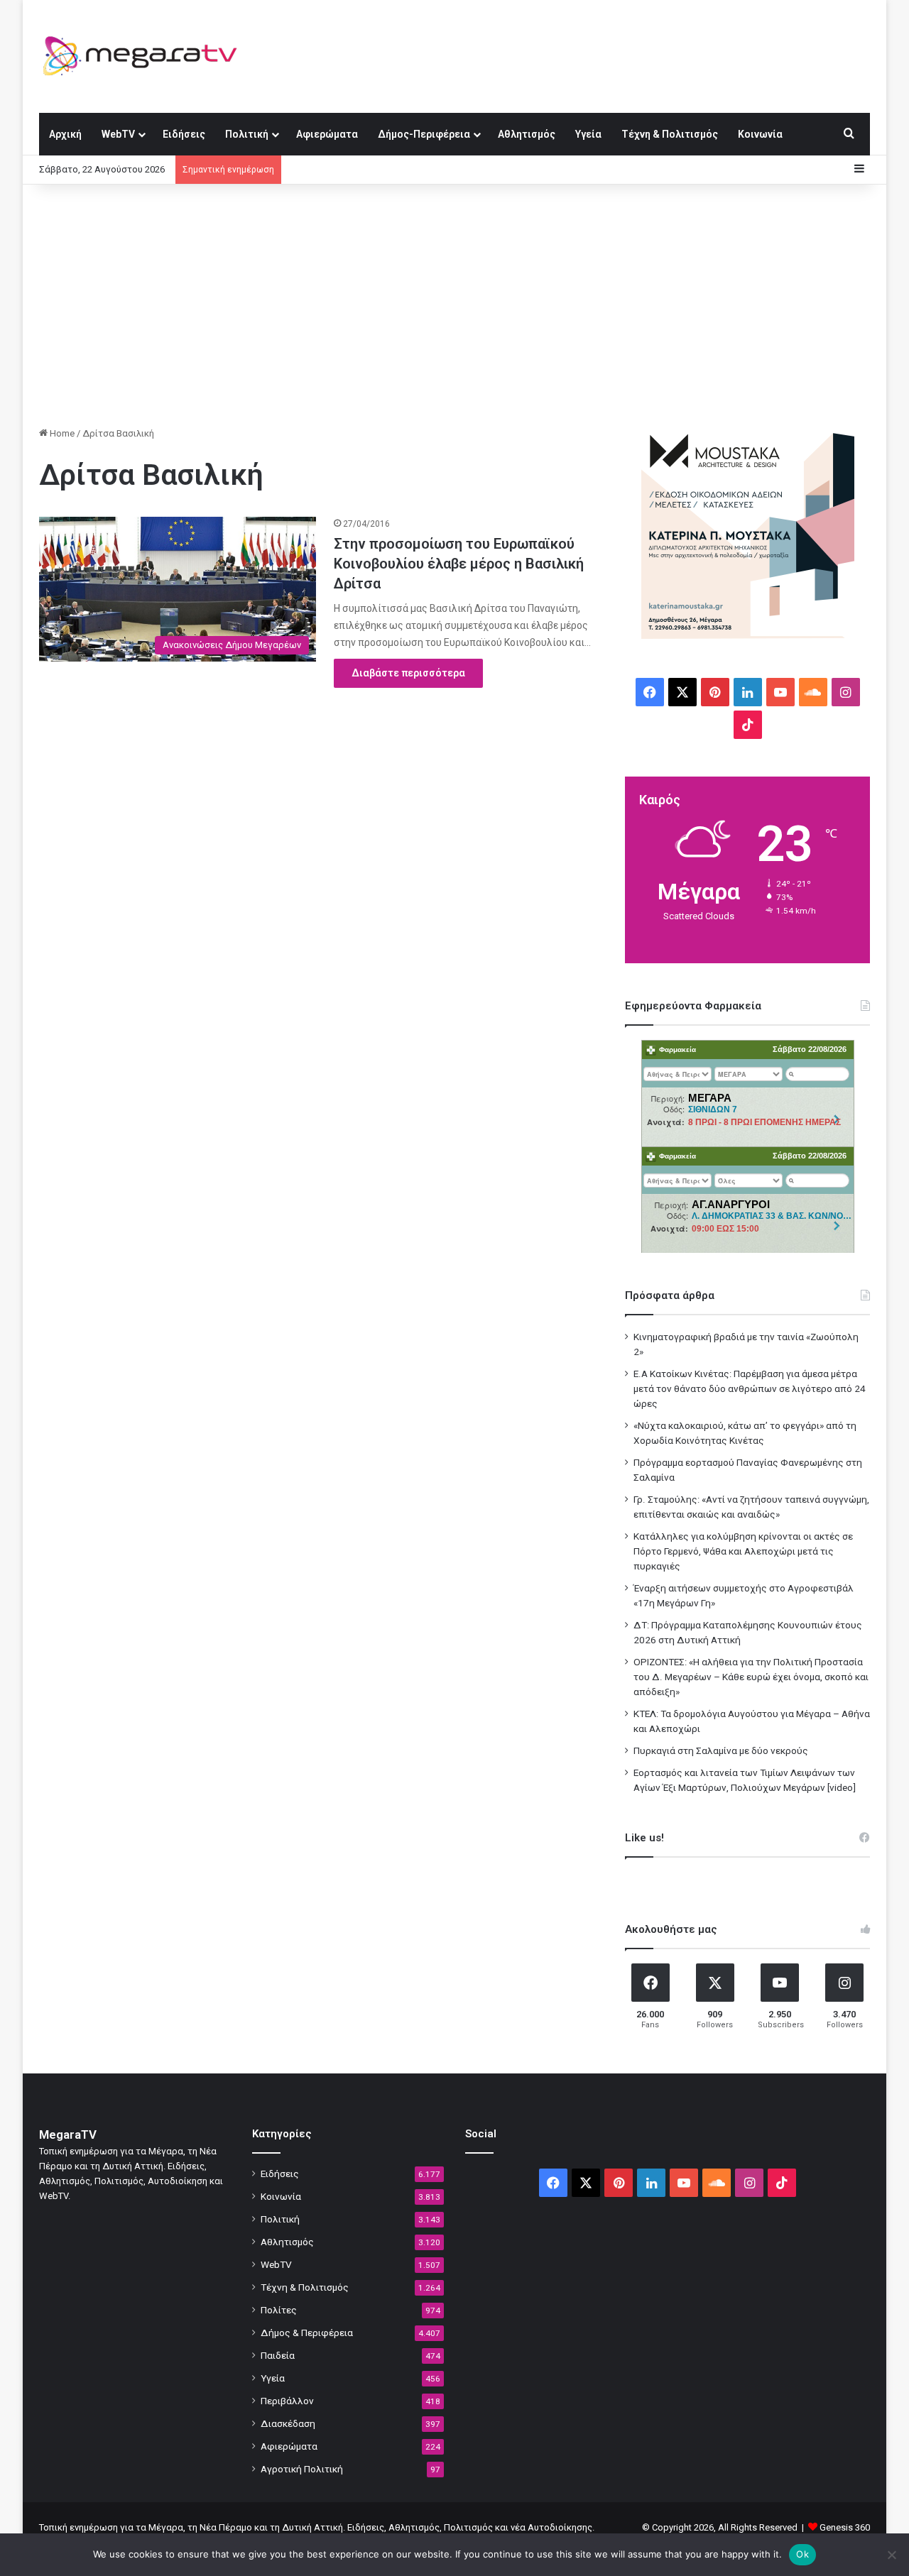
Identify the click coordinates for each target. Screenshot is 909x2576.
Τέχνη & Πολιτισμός (670, 134)
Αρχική (65, 134)
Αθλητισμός (527, 134)
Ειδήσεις (184, 134)
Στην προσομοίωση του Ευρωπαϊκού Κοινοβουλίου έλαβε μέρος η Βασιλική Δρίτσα (459, 564)
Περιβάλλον (287, 2401)
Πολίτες (279, 2310)
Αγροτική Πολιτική (302, 2469)
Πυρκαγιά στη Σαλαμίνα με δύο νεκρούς (721, 1750)
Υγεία (588, 134)
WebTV (118, 134)
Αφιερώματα (327, 134)
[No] (891, 2555)
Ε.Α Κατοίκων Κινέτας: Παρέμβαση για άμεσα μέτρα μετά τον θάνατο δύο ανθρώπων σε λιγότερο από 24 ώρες (750, 1388)
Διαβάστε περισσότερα (408, 673)
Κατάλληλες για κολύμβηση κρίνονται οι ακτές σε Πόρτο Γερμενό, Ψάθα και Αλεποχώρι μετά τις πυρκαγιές (743, 1551)
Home (61, 433)
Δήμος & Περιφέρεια (307, 2333)
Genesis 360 (845, 2527)
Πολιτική (247, 134)
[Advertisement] (454, 305)
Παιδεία (278, 2355)
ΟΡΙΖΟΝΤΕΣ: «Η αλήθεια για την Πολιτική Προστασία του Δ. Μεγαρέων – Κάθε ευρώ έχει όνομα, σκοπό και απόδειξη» (751, 1677)
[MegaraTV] (146, 56)
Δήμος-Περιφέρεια (424, 134)
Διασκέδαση (288, 2423)
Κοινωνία (760, 134)
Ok (802, 2554)
